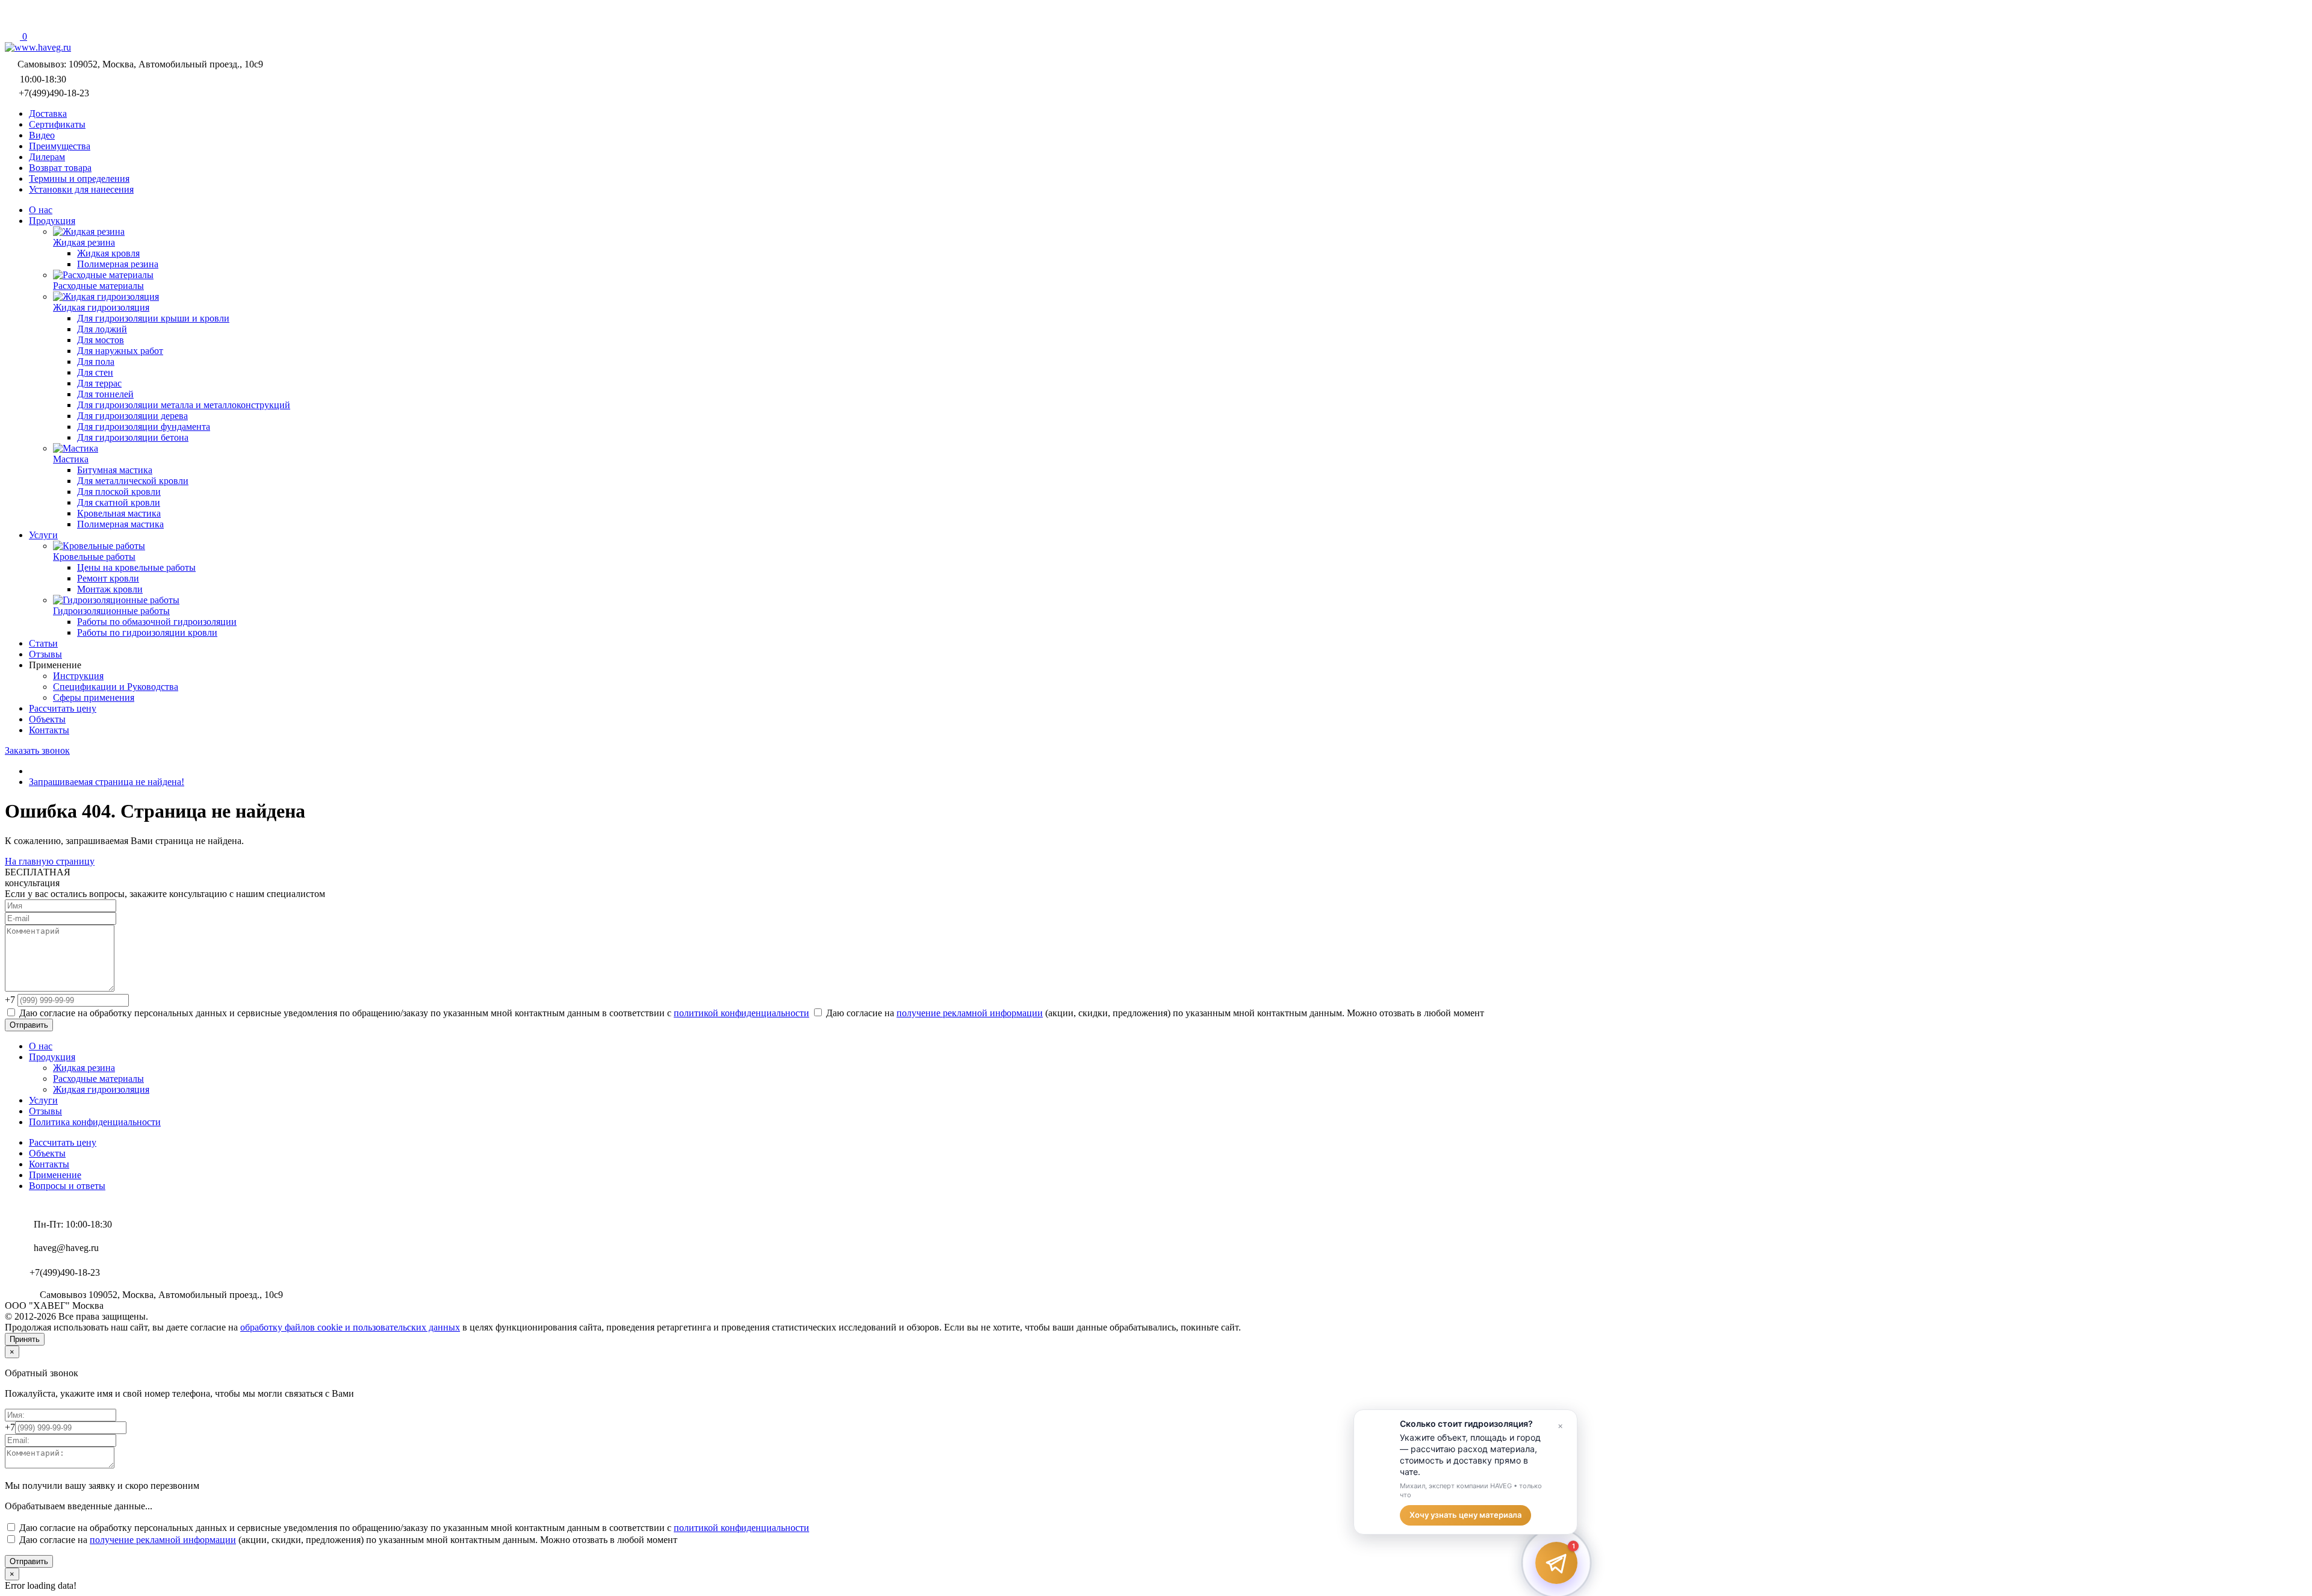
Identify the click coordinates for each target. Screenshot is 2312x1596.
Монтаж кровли (110, 589)
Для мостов (101, 340)
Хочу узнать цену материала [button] (1465, 1515)
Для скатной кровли (119, 502)
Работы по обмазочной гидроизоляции (157, 622)
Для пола (96, 362)
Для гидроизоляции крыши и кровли (153, 318)
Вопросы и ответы (67, 1186)
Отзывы (45, 1111)
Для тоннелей (105, 394)
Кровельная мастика (119, 513)
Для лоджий (102, 329)
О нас (41, 1046)
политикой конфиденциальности (741, 1013)
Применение (55, 1175)
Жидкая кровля (108, 253)
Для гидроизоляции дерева (132, 416)
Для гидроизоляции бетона (133, 437)
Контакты (49, 1164)
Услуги (43, 1100)
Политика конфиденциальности (95, 1122)
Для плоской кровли (119, 492)
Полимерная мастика (120, 524)
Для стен (95, 372)
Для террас (99, 383)
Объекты (47, 1153)
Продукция (52, 1057)
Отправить (29, 1025)
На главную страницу (50, 861)
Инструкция (78, 676)
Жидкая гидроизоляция (101, 1089)
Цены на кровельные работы (136, 567)
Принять (25, 1339)
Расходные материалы (98, 1079)
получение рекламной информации (970, 1013)
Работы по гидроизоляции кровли (147, 632)
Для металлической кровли (133, 481)
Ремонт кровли (108, 578)
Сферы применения (94, 697)
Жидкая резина (84, 1068)
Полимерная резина (118, 264)
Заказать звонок (37, 750)
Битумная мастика (115, 470)
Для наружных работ (120, 351)
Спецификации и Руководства (116, 687)
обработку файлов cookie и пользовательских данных (350, 1327)
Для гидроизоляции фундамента (144, 427)
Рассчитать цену (63, 1142)
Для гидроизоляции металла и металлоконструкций (184, 405)
